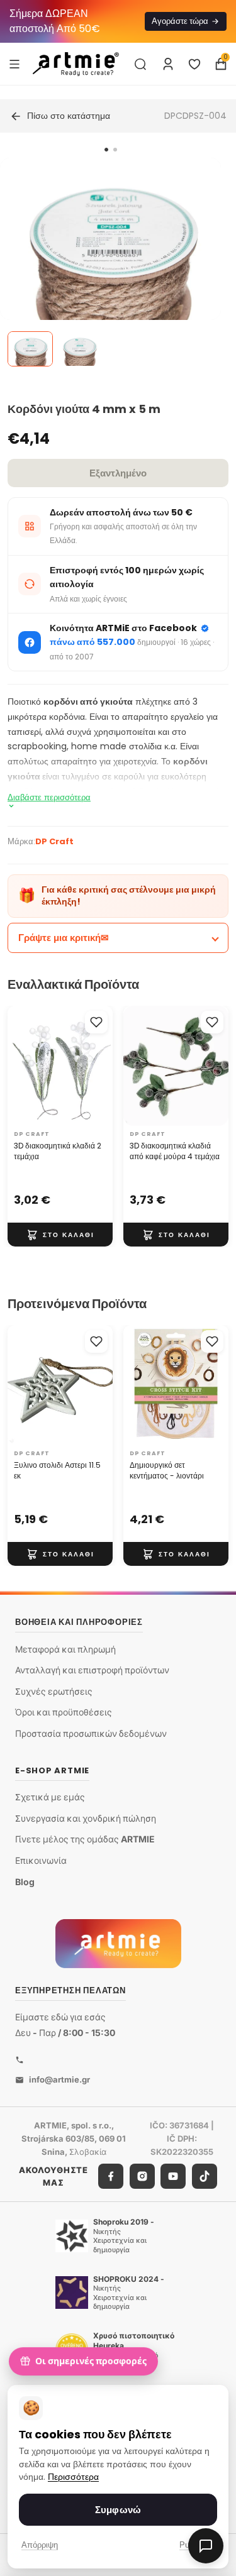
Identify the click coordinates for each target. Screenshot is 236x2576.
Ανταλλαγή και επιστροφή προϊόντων (92, 1670)
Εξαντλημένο (118, 473)
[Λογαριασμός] (168, 64)
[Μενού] (14, 63)
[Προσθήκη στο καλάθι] (60, 1235)
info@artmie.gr (59, 2079)
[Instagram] (142, 2176)
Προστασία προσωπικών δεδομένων (91, 1733)
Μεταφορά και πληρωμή (65, 1649)
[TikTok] (205, 2176)
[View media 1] (30, 349)
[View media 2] (79, 349)
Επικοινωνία (41, 1860)
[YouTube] (173, 2176)
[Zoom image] (110, 268)
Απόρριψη (40, 2545)
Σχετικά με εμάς (50, 1797)
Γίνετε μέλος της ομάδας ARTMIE (85, 1839)
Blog (25, 1882)
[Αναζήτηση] (140, 64)
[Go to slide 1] (106, 150)
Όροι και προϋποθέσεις (64, 1712)
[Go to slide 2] (115, 150)
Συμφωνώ (118, 2510)
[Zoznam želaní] (194, 64)
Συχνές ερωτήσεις (54, 1691)
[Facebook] (111, 2176)
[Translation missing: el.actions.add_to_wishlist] (96, 1022)
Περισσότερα (73, 2477)
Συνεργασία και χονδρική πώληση (86, 1818)
